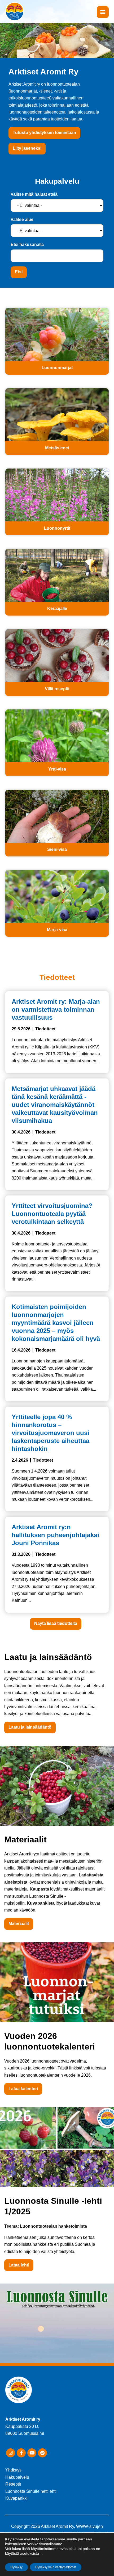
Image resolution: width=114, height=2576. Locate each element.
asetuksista (30, 2553)
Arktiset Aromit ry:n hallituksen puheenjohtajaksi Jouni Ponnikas (55, 1535)
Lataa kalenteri (23, 2089)
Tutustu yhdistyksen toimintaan (44, 133)
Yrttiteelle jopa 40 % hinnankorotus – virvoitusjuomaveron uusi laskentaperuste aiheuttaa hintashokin (51, 1433)
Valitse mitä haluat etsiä (34, 194)
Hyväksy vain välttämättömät (56, 2567)
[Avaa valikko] (103, 12)
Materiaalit (19, 1924)
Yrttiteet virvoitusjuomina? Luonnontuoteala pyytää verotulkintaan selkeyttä (52, 1214)
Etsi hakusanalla (27, 244)
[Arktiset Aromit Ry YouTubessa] (32, 2453)
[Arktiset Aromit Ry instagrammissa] (11, 2453)
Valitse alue (22, 219)
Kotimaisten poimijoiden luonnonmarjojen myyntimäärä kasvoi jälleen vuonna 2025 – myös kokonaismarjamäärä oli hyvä (56, 1323)
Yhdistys (13, 2470)
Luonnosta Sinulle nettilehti (31, 2491)
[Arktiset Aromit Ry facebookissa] (21, 2453)
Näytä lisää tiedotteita (56, 1623)
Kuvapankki (16, 2498)
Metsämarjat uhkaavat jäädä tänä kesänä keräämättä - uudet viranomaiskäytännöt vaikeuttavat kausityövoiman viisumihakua (55, 1105)
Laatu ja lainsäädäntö (30, 1727)
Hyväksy (16, 2567)
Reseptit (13, 2484)
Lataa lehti (19, 2265)
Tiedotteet (45, 1029)
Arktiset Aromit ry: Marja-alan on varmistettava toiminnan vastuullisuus (56, 1009)
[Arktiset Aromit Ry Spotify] (42, 2453)
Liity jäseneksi (27, 148)
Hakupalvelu (17, 2477)
